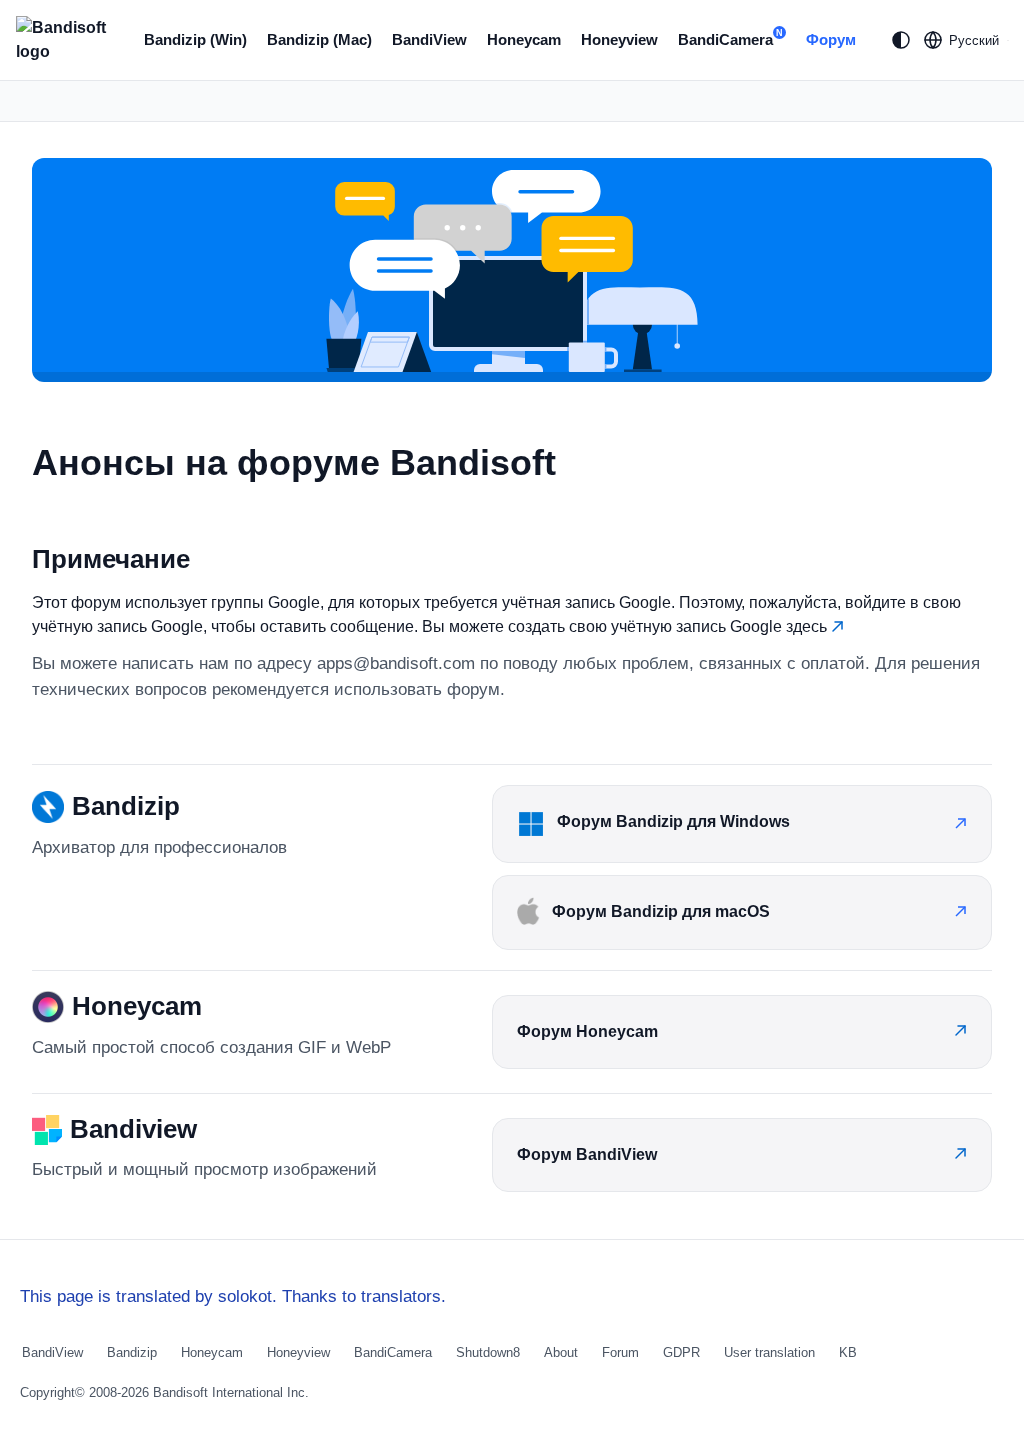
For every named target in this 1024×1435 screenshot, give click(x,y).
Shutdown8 (488, 1352)
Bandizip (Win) (195, 39)
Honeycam (524, 39)
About (561, 1352)
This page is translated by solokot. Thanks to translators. (233, 1296)
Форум (831, 39)
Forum (620, 1352)
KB (848, 1352)
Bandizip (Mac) (319, 39)
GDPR (681, 1352)
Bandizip (132, 1352)
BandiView (429, 39)
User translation (769, 1352)
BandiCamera (730, 38)
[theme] (901, 40)
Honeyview (619, 39)
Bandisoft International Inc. (231, 1392)
